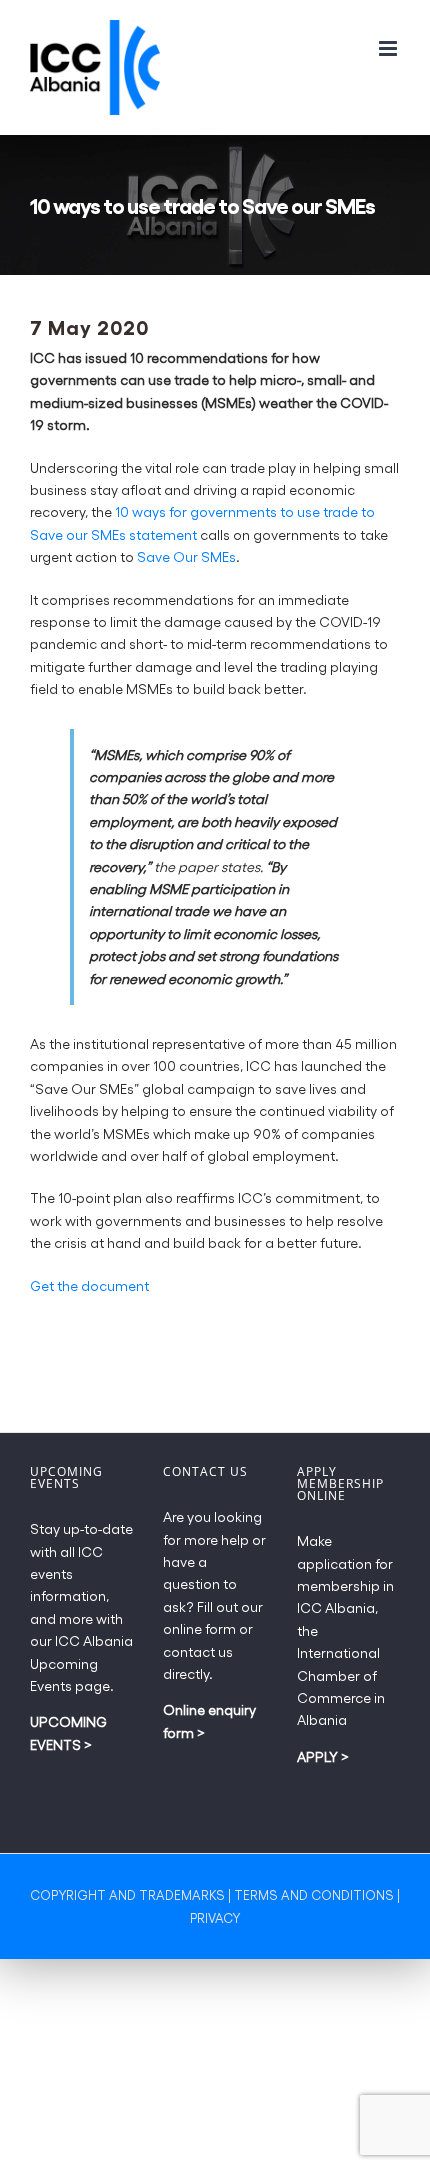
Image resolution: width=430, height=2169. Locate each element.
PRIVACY (215, 1917)
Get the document (89, 1285)
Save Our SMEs (186, 556)
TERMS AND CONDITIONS (314, 1894)
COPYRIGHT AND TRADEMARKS (127, 1894)
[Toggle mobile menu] (389, 48)
